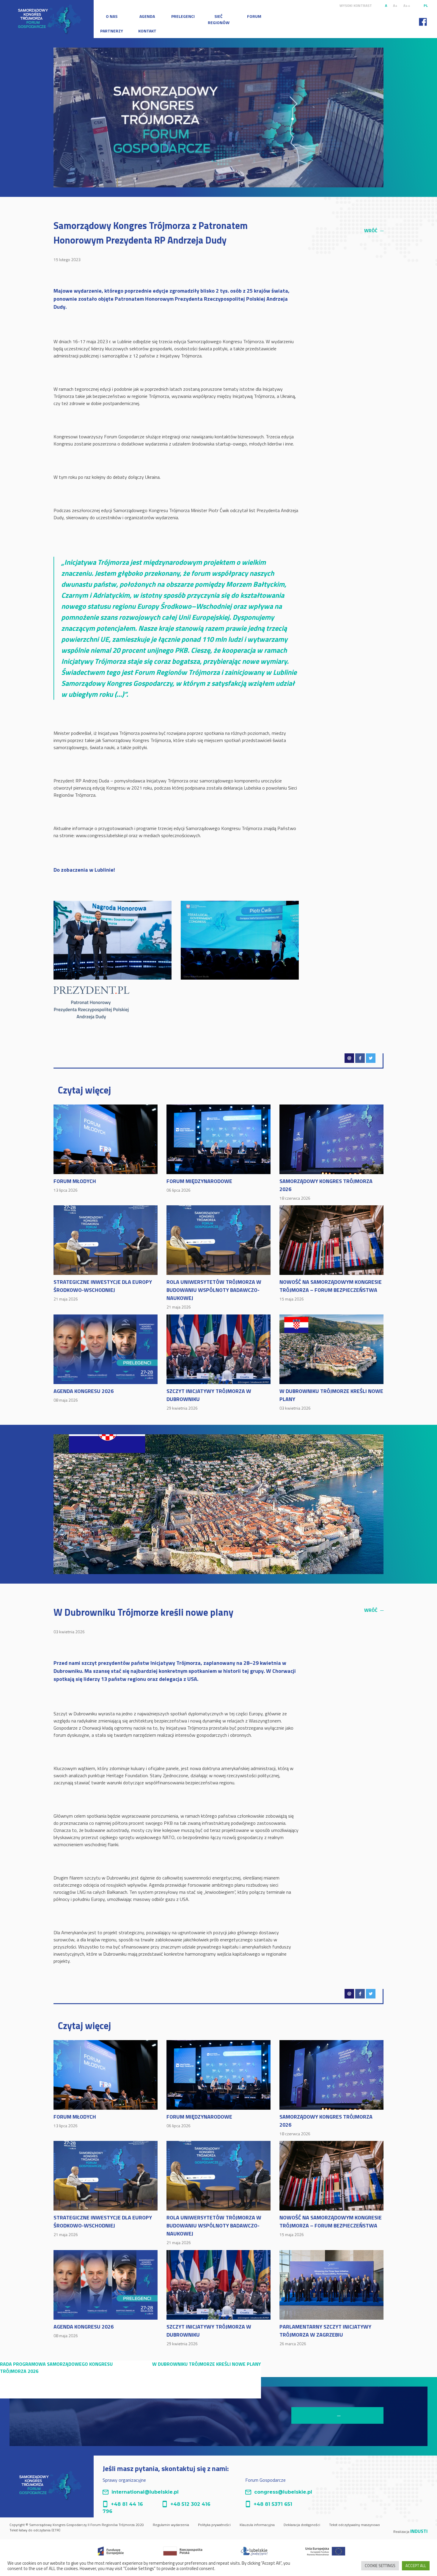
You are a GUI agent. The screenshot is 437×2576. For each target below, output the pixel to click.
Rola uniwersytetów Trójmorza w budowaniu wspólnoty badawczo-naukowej (214, 1294)
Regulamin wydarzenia (171, 2525)
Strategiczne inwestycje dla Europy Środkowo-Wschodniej (103, 1290)
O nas (112, 16)
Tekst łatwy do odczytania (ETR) (35, 2530)
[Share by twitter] (371, 1058)
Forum (254, 16)
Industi (419, 2531)
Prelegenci (183, 16)
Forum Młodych (75, 1185)
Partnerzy (112, 31)
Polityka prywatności (214, 2525)
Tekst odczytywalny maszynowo (355, 2525)
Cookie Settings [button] (380, 2566)
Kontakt (147, 31)
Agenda (147, 16)
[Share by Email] (349, 1058)
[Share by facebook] (360, 1058)
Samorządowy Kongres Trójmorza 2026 (326, 1189)
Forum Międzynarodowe (199, 1185)
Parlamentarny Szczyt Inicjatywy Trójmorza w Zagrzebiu (325, 2335)
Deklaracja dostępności (302, 2525)
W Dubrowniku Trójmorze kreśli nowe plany (331, 1399)
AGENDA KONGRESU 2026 (84, 1395)
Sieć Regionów (219, 19)
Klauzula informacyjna (257, 2525)
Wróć (374, 230)
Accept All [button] (416, 2566)
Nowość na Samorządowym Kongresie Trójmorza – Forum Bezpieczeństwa (331, 1290)
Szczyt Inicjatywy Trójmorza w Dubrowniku (209, 1399)
